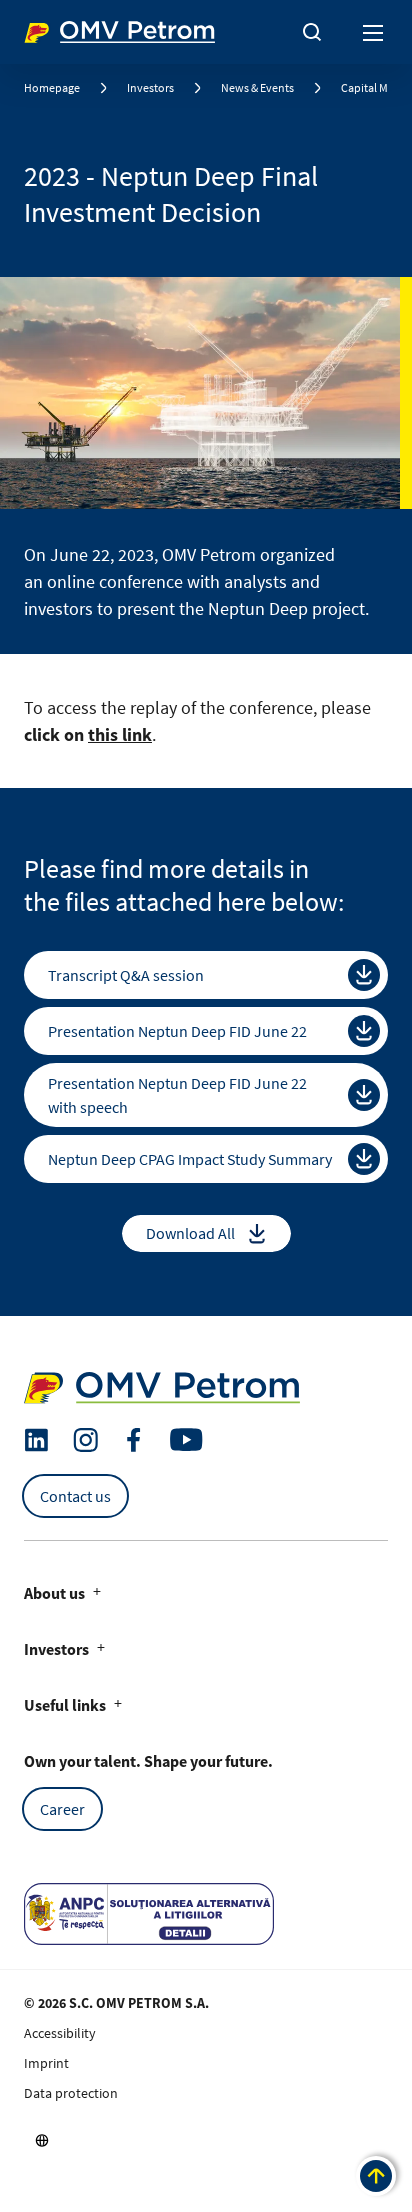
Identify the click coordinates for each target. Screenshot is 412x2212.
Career (62, 1809)
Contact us (75, 1496)
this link (120, 734)
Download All (190, 1233)
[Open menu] (374, 32)
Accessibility (60, 2033)
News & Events (257, 87)
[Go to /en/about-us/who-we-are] (42, 2140)
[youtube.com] (187, 1440)
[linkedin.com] (36, 1440)
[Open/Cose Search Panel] (312, 32)
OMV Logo (58, 28)
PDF (364, 975)
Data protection (71, 2093)
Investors (150, 87)
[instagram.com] (85, 1440)
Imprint (46, 2063)
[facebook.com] (134, 1440)
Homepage (52, 87)
